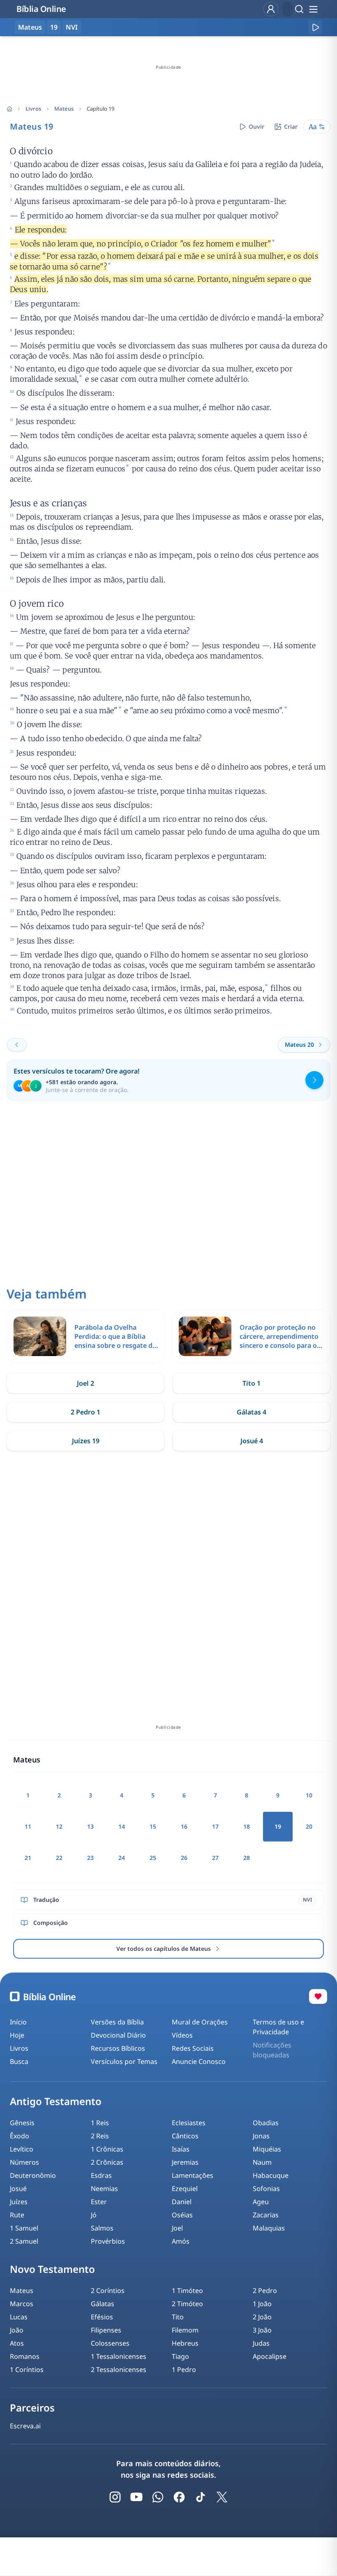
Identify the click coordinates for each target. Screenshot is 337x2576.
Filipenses (106, 2330)
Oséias (182, 2215)
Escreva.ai (25, 2426)
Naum (262, 2162)
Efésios (102, 2317)
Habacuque (271, 2175)
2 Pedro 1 (85, 1412)
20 (309, 1826)
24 (122, 1858)
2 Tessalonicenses (119, 2370)
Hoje (17, 2035)
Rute (17, 2215)
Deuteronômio (33, 2175)
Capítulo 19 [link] (100, 109)
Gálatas (103, 2304)
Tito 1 (252, 1383)
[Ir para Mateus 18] (17, 1045)
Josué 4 (252, 1441)
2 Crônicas (107, 2162)
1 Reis (100, 2123)
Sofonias (266, 2189)
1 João (262, 2304)
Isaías (181, 2149)
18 (247, 1826)
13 (90, 1826)
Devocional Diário (118, 2035)
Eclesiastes (189, 2123)
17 (215, 1826)
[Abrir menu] (313, 9)
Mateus (64, 109)
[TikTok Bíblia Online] (201, 2497)
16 (184, 1826)
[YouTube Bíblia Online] (136, 2497)
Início (18, 2022)
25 (153, 1858)
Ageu (261, 2202)
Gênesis (22, 2123)
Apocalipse (270, 2356)
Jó (94, 2215)
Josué (18, 2189)
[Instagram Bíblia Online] (115, 2497)
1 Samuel (24, 2228)
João (17, 2330)
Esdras (101, 2175)
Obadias (266, 2123)
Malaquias (269, 2228)
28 (247, 1858)
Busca (19, 2061)
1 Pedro (184, 2370)
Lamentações (193, 2175)
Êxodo (20, 2136)
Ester (99, 2202)
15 (153, 1826)
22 (59, 1858)
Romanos (25, 2356)
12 (59, 1826)
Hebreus (185, 2343)
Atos (17, 2343)
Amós (181, 2241)
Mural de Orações (200, 2022)
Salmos (102, 2228)
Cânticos (185, 2136)
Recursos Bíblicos (118, 2048)
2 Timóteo (187, 2304)
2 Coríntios (108, 2291)
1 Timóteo (187, 2291)
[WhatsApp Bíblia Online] (158, 2497)
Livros (33, 109)
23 (90, 1858)
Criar (291, 126)
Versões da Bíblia (117, 2022)
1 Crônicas (107, 2149)
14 (122, 1826)
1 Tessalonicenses (119, 2356)
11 (28, 1826)
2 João (262, 2317)
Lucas (19, 2317)
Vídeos (182, 2035)
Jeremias (185, 2162)
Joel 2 (85, 1383)
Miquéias (267, 2149)
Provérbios (108, 2241)
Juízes (19, 2202)
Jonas (261, 2136)
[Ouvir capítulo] (315, 27)
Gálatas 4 (252, 1412)
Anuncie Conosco (199, 2061)
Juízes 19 (86, 1441)
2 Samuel (24, 2241)
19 (54, 27)
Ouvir (256, 126)
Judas (261, 2343)
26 (184, 1858)
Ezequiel (185, 2189)
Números (24, 2162)
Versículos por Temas (124, 2061)
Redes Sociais (193, 2048)
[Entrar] (271, 9)
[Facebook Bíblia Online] (179, 2497)
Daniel (182, 2202)
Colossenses (110, 2343)
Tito (178, 2317)
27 (215, 1858)
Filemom (185, 2330)
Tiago (180, 2356)
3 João (262, 2330)
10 (309, 1795)
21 (28, 1858)
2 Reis (100, 2136)
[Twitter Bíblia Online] (222, 2497)
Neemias (104, 2189)
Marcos (22, 2304)
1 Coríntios (27, 2370)
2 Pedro (265, 2291)
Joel (177, 2228)
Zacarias (266, 2215)
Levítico (22, 2149)
